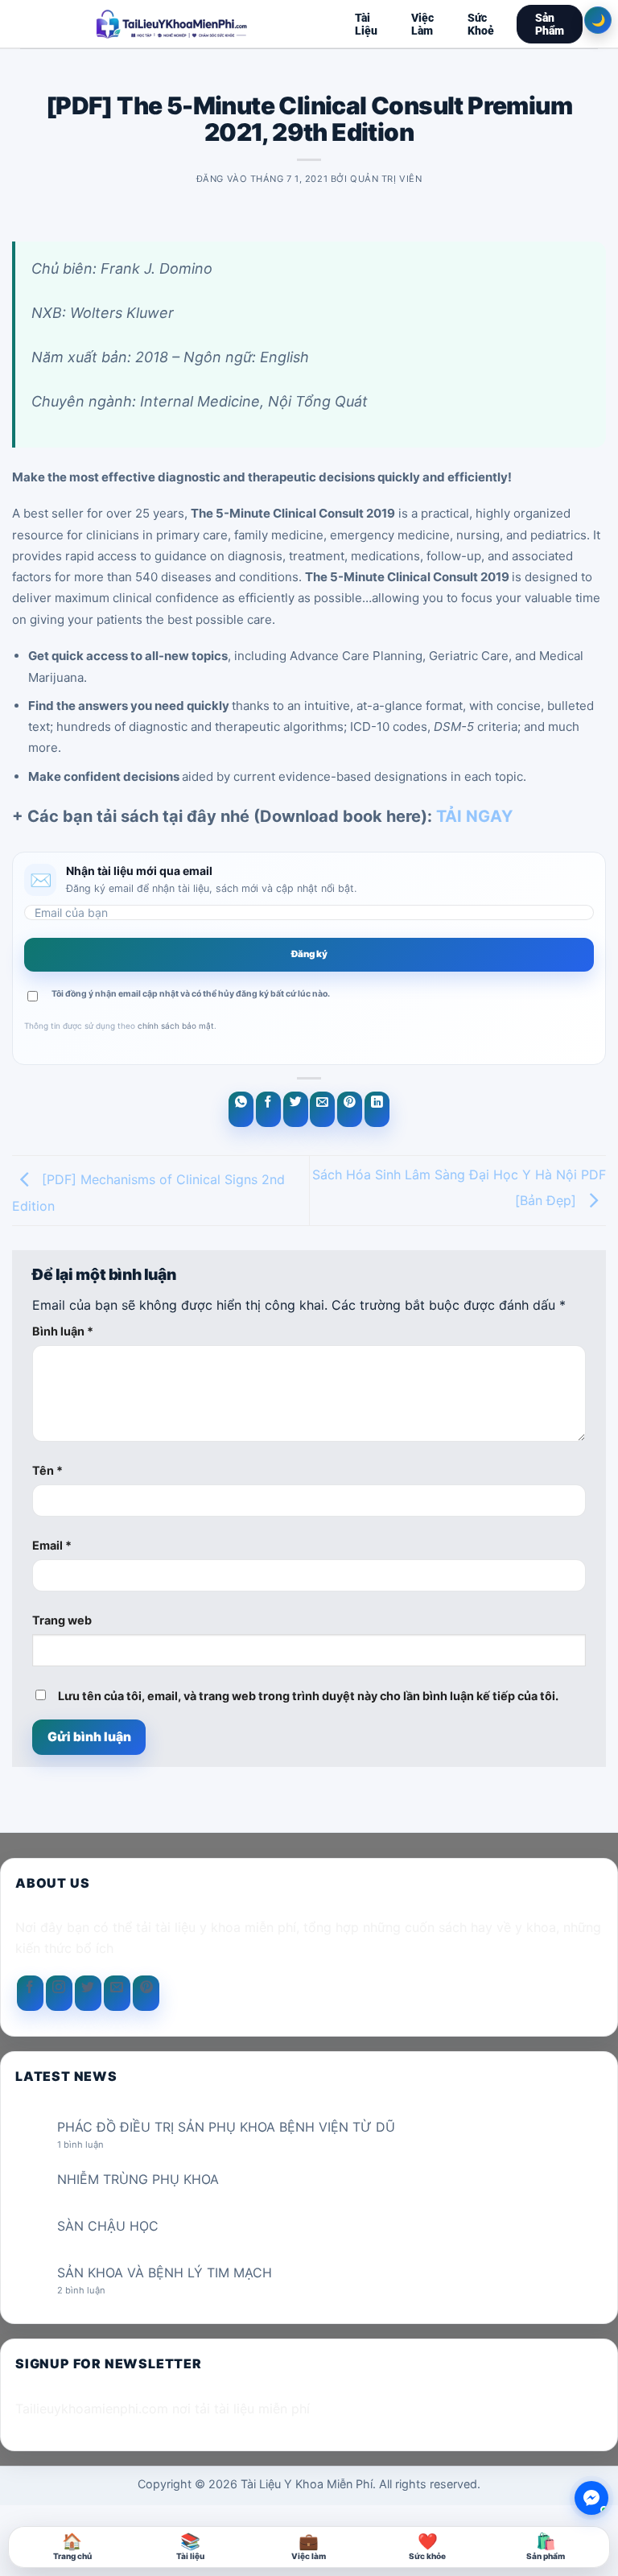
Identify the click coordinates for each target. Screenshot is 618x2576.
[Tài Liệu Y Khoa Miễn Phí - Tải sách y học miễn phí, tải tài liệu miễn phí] (172, 24)
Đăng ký (309, 954)
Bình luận (63, 1331)
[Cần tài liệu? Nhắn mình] (591, 2498)
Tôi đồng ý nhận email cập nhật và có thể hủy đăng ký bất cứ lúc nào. (191, 994)
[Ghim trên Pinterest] (350, 1109)
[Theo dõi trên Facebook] (30, 1993)
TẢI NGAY (474, 816)
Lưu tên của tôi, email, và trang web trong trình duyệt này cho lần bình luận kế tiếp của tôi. (308, 1696)
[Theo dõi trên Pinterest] (146, 1993)
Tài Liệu (366, 24)
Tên (47, 1470)
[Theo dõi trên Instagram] (59, 1993)
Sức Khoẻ (481, 24)
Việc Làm (422, 24)
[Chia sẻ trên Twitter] (296, 1109)
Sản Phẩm (550, 24)
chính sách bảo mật (176, 1026)
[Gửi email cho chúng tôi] (117, 1993)
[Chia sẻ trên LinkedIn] (377, 1109)
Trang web (62, 1620)
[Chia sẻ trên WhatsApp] (241, 1109)
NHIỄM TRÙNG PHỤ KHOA (138, 2180)
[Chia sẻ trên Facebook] (268, 1109)
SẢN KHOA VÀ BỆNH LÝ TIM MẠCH (165, 2273)
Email (52, 1545)
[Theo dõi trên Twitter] (88, 1993)
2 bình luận (95, 2291)
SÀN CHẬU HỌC (108, 2226)
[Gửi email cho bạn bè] (322, 1109)
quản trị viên (386, 179)
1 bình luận (93, 2145)
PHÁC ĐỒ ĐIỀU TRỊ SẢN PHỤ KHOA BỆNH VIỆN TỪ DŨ (226, 2127)
